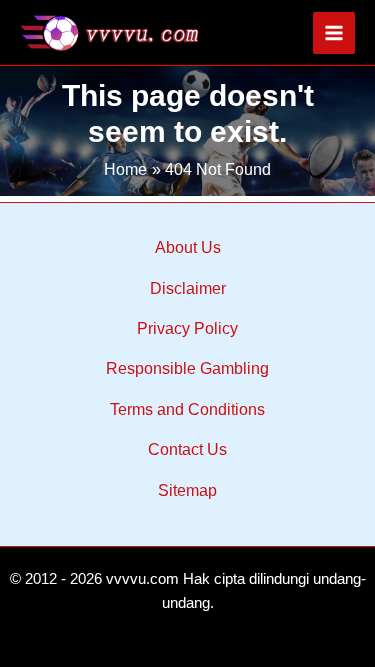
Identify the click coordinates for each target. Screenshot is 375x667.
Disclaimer (188, 288)
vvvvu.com (142, 579)
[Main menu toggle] (334, 33)
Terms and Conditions (187, 409)
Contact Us (187, 449)
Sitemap (187, 490)
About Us (188, 247)
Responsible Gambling (187, 368)
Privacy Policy (187, 328)
